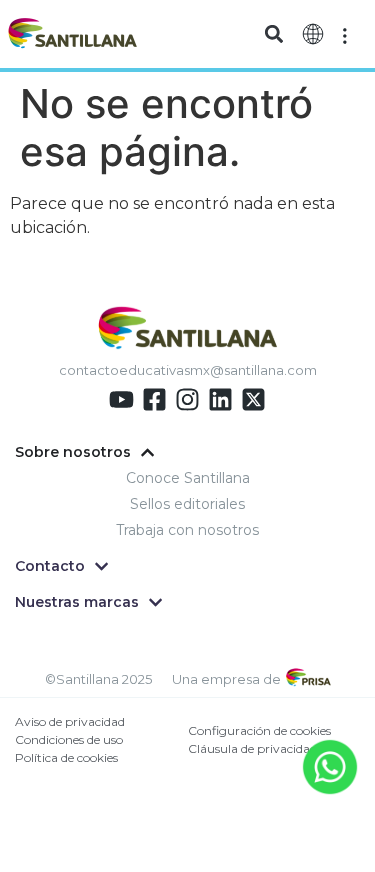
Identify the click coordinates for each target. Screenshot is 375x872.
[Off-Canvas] (345, 34)
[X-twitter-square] (253, 399)
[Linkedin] (220, 399)
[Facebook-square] (154, 399)
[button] (274, 34)
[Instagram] (187, 399)
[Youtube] (121, 399)
